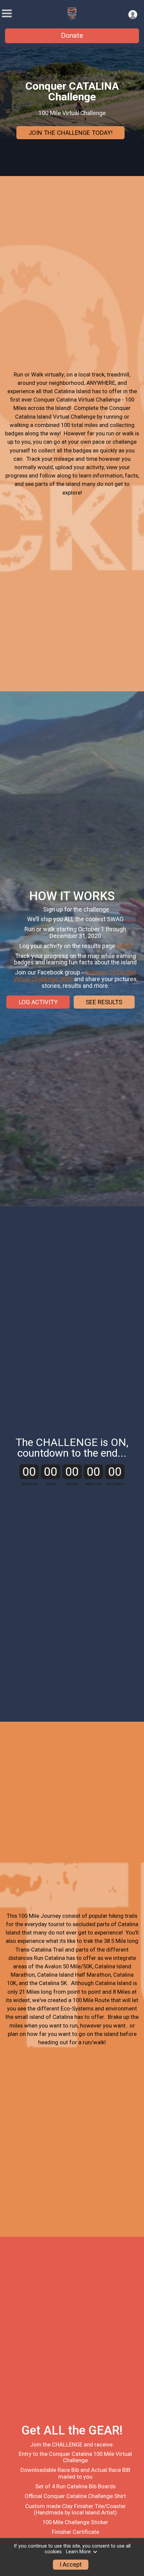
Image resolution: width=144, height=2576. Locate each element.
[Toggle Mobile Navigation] (7, 14)
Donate (72, 35)
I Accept (71, 2565)
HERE (124, 946)
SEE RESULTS (104, 1002)
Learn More (78, 2552)
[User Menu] (133, 15)
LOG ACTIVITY (38, 1002)
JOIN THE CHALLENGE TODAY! (70, 133)
